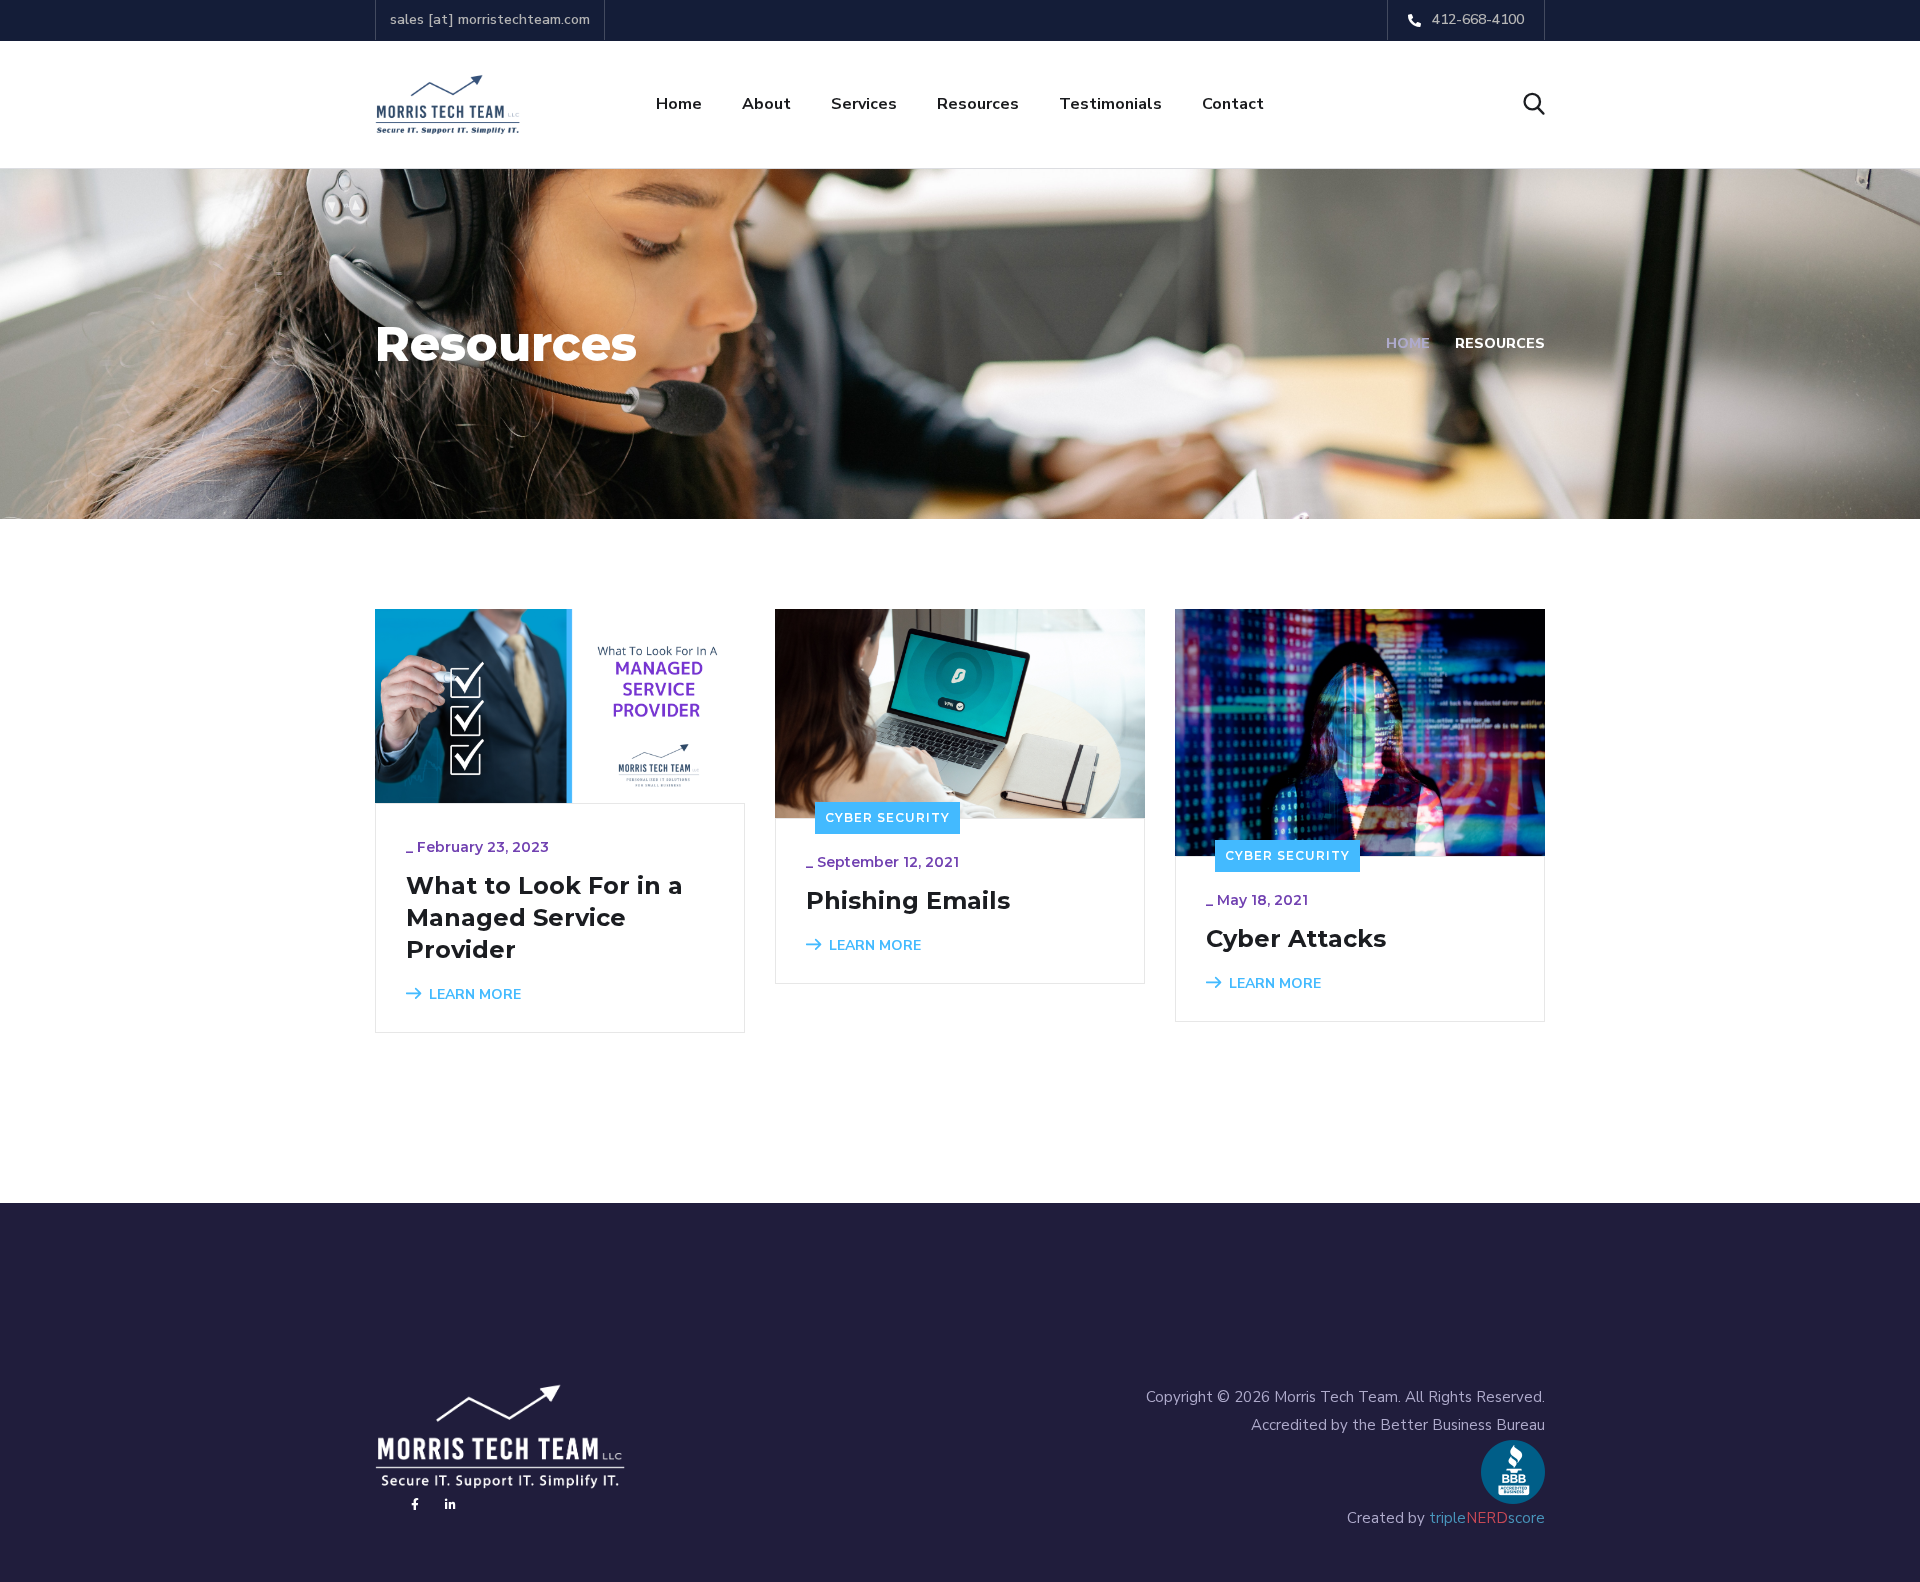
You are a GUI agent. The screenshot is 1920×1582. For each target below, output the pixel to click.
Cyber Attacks (1296, 938)
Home (679, 104)
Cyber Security (887, 817)
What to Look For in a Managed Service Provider (544, 917)
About (766, 104)
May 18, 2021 (1262, 900)
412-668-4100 (1476, 19)
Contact (1233, 104)
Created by (1446, 1518)
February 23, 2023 (483, 847)
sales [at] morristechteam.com (490, 19)
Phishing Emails (908, 900)
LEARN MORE (475, 994)
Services (864, 104)
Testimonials (1110, 104)
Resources (978, 104)
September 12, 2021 (888, 862)
